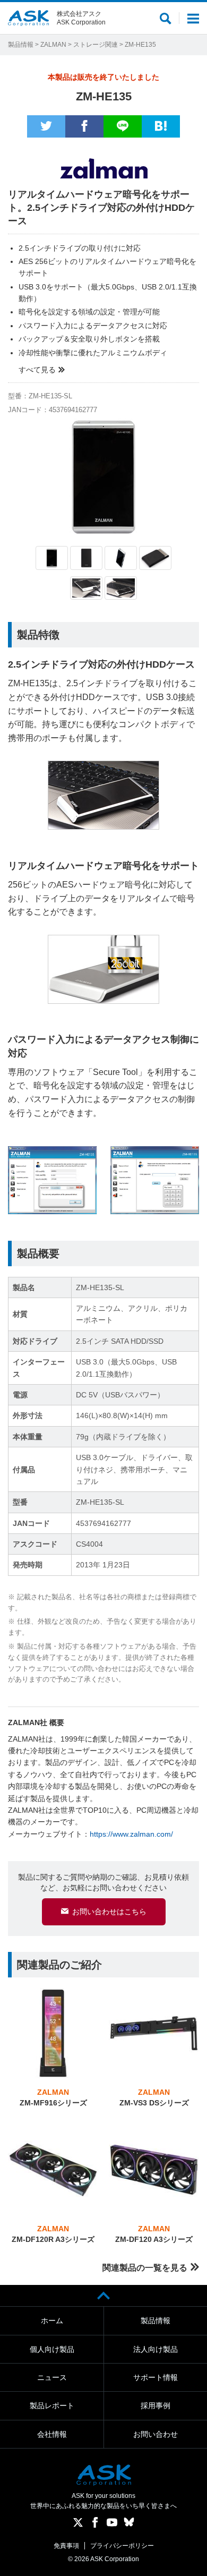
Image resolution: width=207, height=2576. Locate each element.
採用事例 (156, 2406)
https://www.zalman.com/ (131, 1834)
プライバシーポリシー (122, 2546)
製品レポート (52, 2406)
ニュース (52, 2377)
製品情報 (21, 45)
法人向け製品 (156, 2349)
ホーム (52, 2321)
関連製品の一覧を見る (145, 2268)
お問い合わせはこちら (109, 1912)
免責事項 (66, 2546)
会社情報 (52, 2434)
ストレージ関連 (96, 45)
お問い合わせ (156, 2434)
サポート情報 (156, 2377)
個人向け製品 (52, 2349)
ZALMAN (53, 45)
